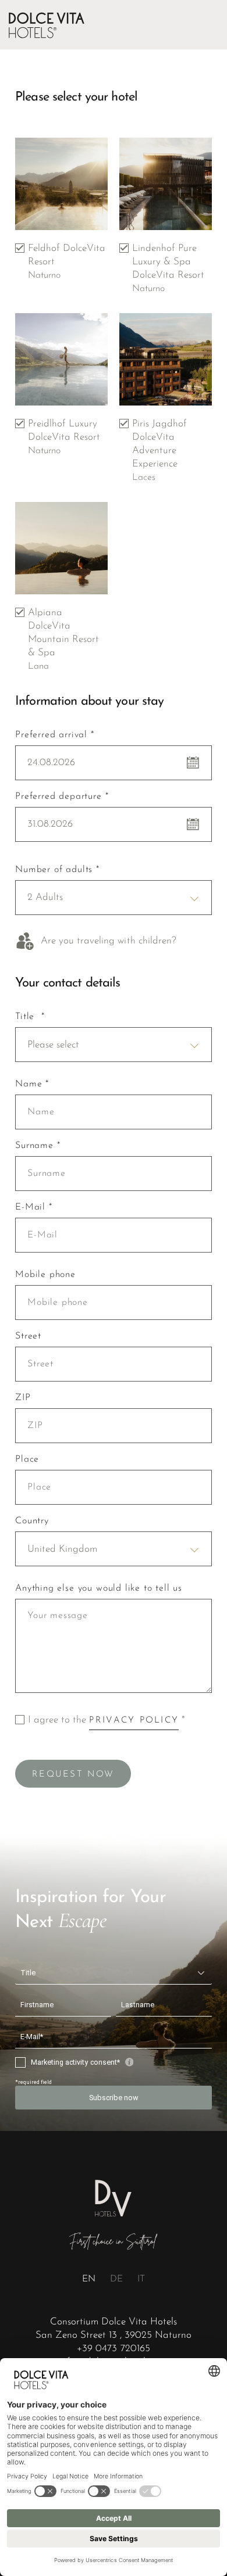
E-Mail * (34, 1207)
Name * (32, 1084)
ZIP (23, 1398)
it (141, 2279)
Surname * (38, 1146)
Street (28, 1336)
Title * (30, 1017)
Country (32, 1521)
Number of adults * (57, 870)
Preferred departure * (62, 797)
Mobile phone (45, 1275)
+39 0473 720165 (113, 2349)
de (116, 2279)
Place (27, 1459)
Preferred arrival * (55, 735)
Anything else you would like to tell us (99, 1588)
